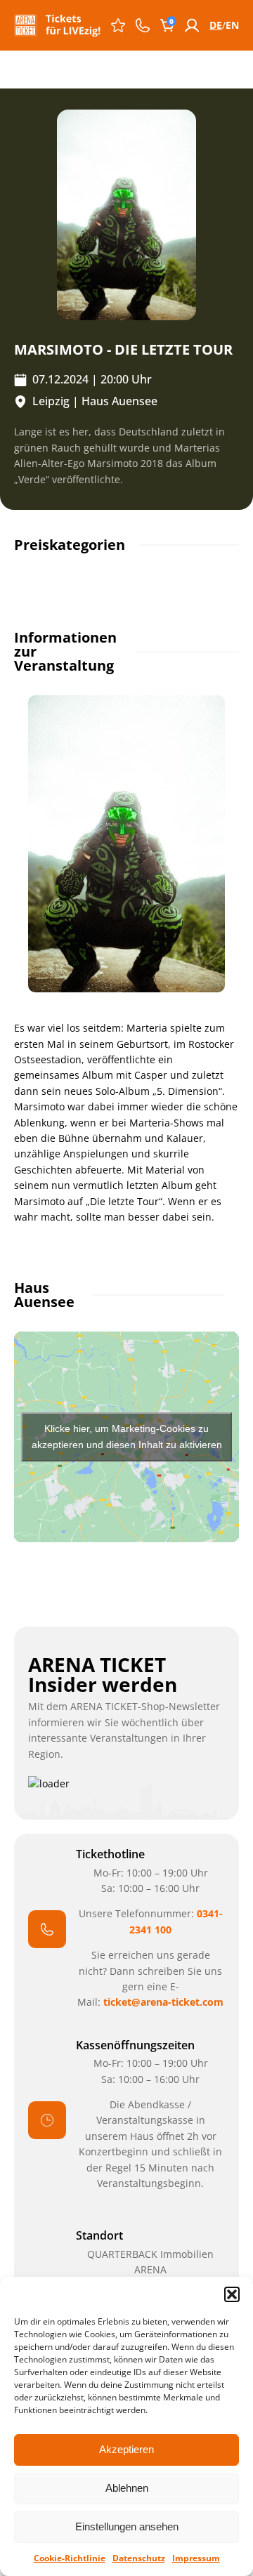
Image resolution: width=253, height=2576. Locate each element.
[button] (232, 2294)
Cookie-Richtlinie (70, 2558)
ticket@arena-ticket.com (163, 2002)
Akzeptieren (126, 2449)
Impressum (196, 2558)
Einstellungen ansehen (127, 2526)
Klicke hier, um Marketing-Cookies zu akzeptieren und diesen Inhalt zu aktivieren (127, 1437)
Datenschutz (139, 2558)
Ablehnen (127, 2488)
